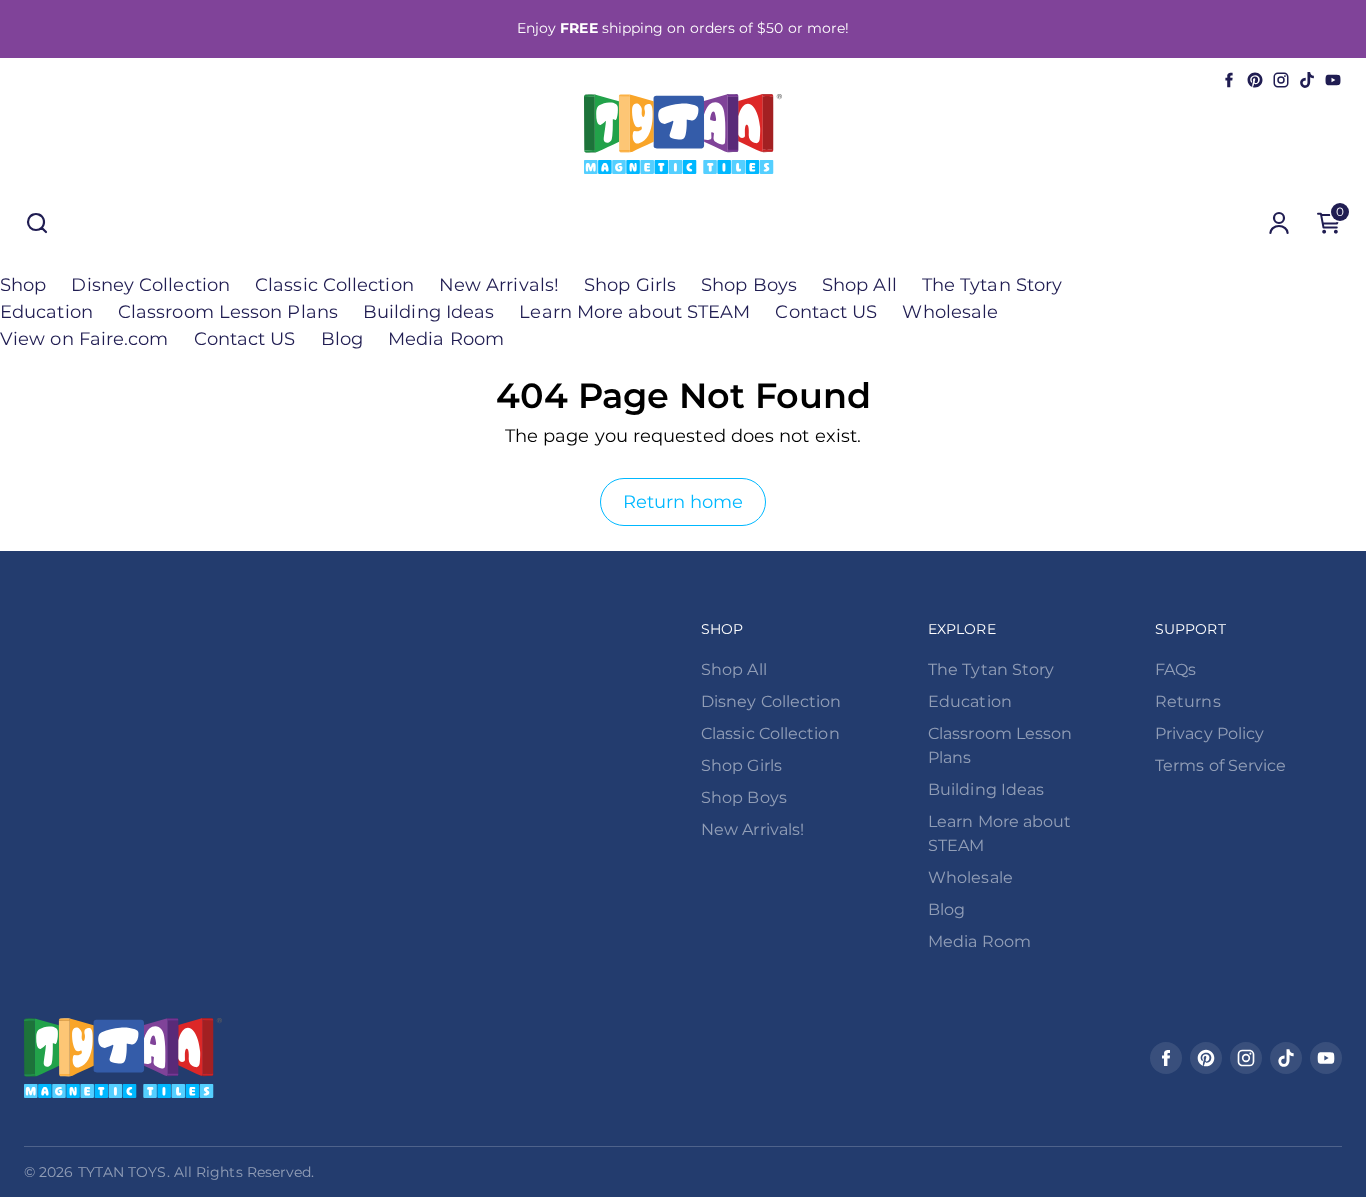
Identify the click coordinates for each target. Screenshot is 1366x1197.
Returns (1188, 701)
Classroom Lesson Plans (228, 312)
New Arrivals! (499, 285)
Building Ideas (428, 312)
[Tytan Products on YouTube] (1333, 80)
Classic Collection (334, 285)
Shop (23, 285)
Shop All (859, 285)
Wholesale (950, 312)
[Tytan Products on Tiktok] (1307, 80)
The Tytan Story (992, 285)
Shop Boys (749, 285)
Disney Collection (150, 285)
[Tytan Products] (683, 134)
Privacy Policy (1209, 733)
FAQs (1175, 669)
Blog (342, 339)
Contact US (826, 312)
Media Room (446, 339)
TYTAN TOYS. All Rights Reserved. (196, 1172)
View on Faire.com (84, 339)
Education (46, 312)
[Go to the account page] (1279, 223)
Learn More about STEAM (634, 312)
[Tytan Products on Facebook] (1229, 80)
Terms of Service (1220, 765)
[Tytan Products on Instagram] (1281, 80)
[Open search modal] (37, 223)
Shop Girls (630, 285)
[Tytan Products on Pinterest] (1255, 80)
